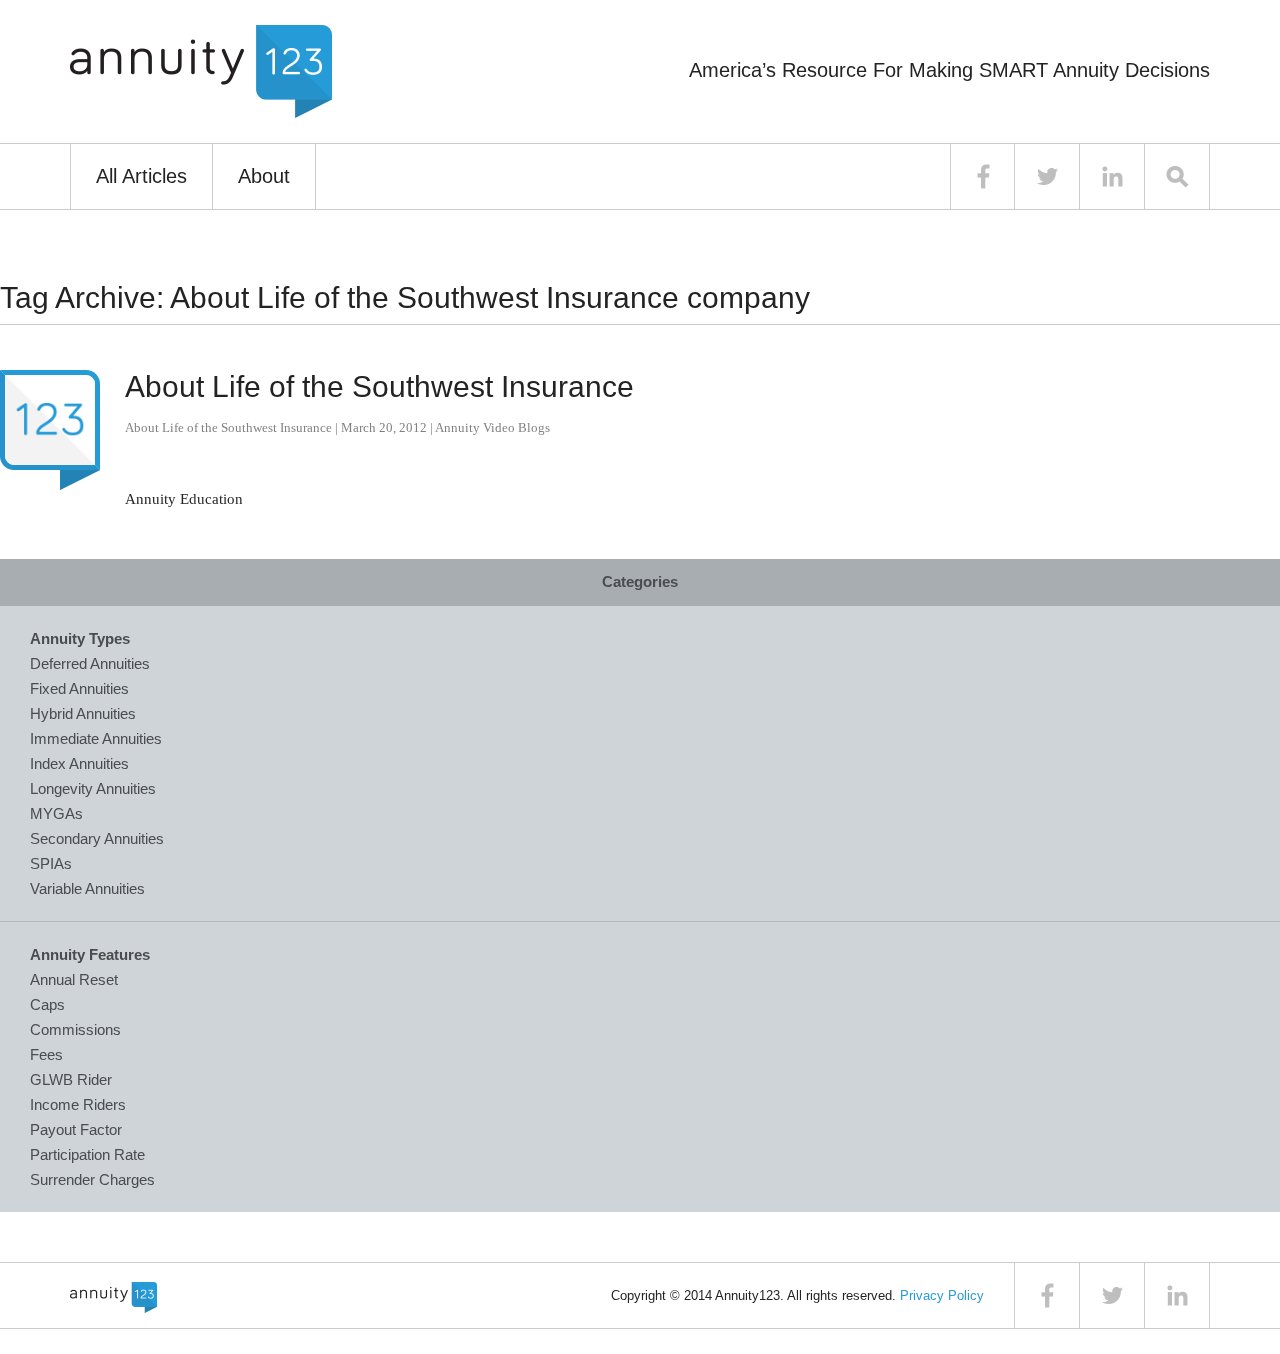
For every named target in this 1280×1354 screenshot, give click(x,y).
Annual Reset (74, 979)
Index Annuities (79, 763)
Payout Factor (76, 1129)
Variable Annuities (87, 888)
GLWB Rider (71, 1079)
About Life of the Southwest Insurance (379, 386)
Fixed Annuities (79, 688)
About (264, 176)
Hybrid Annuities (83, 713)
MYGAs (56, 813)
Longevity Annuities (93, 788)
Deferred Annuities (90, 663)
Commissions (75, 1029)
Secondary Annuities (97, 838)
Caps (47, 1004)
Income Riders (78, 1104)
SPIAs (51, 863)
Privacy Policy (942, 1295)
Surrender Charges (92, 1179)
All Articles (141, 176)
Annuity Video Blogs (492, 427)
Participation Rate (87, 1154)
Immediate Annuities (96, 738)
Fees (46, 1054)
